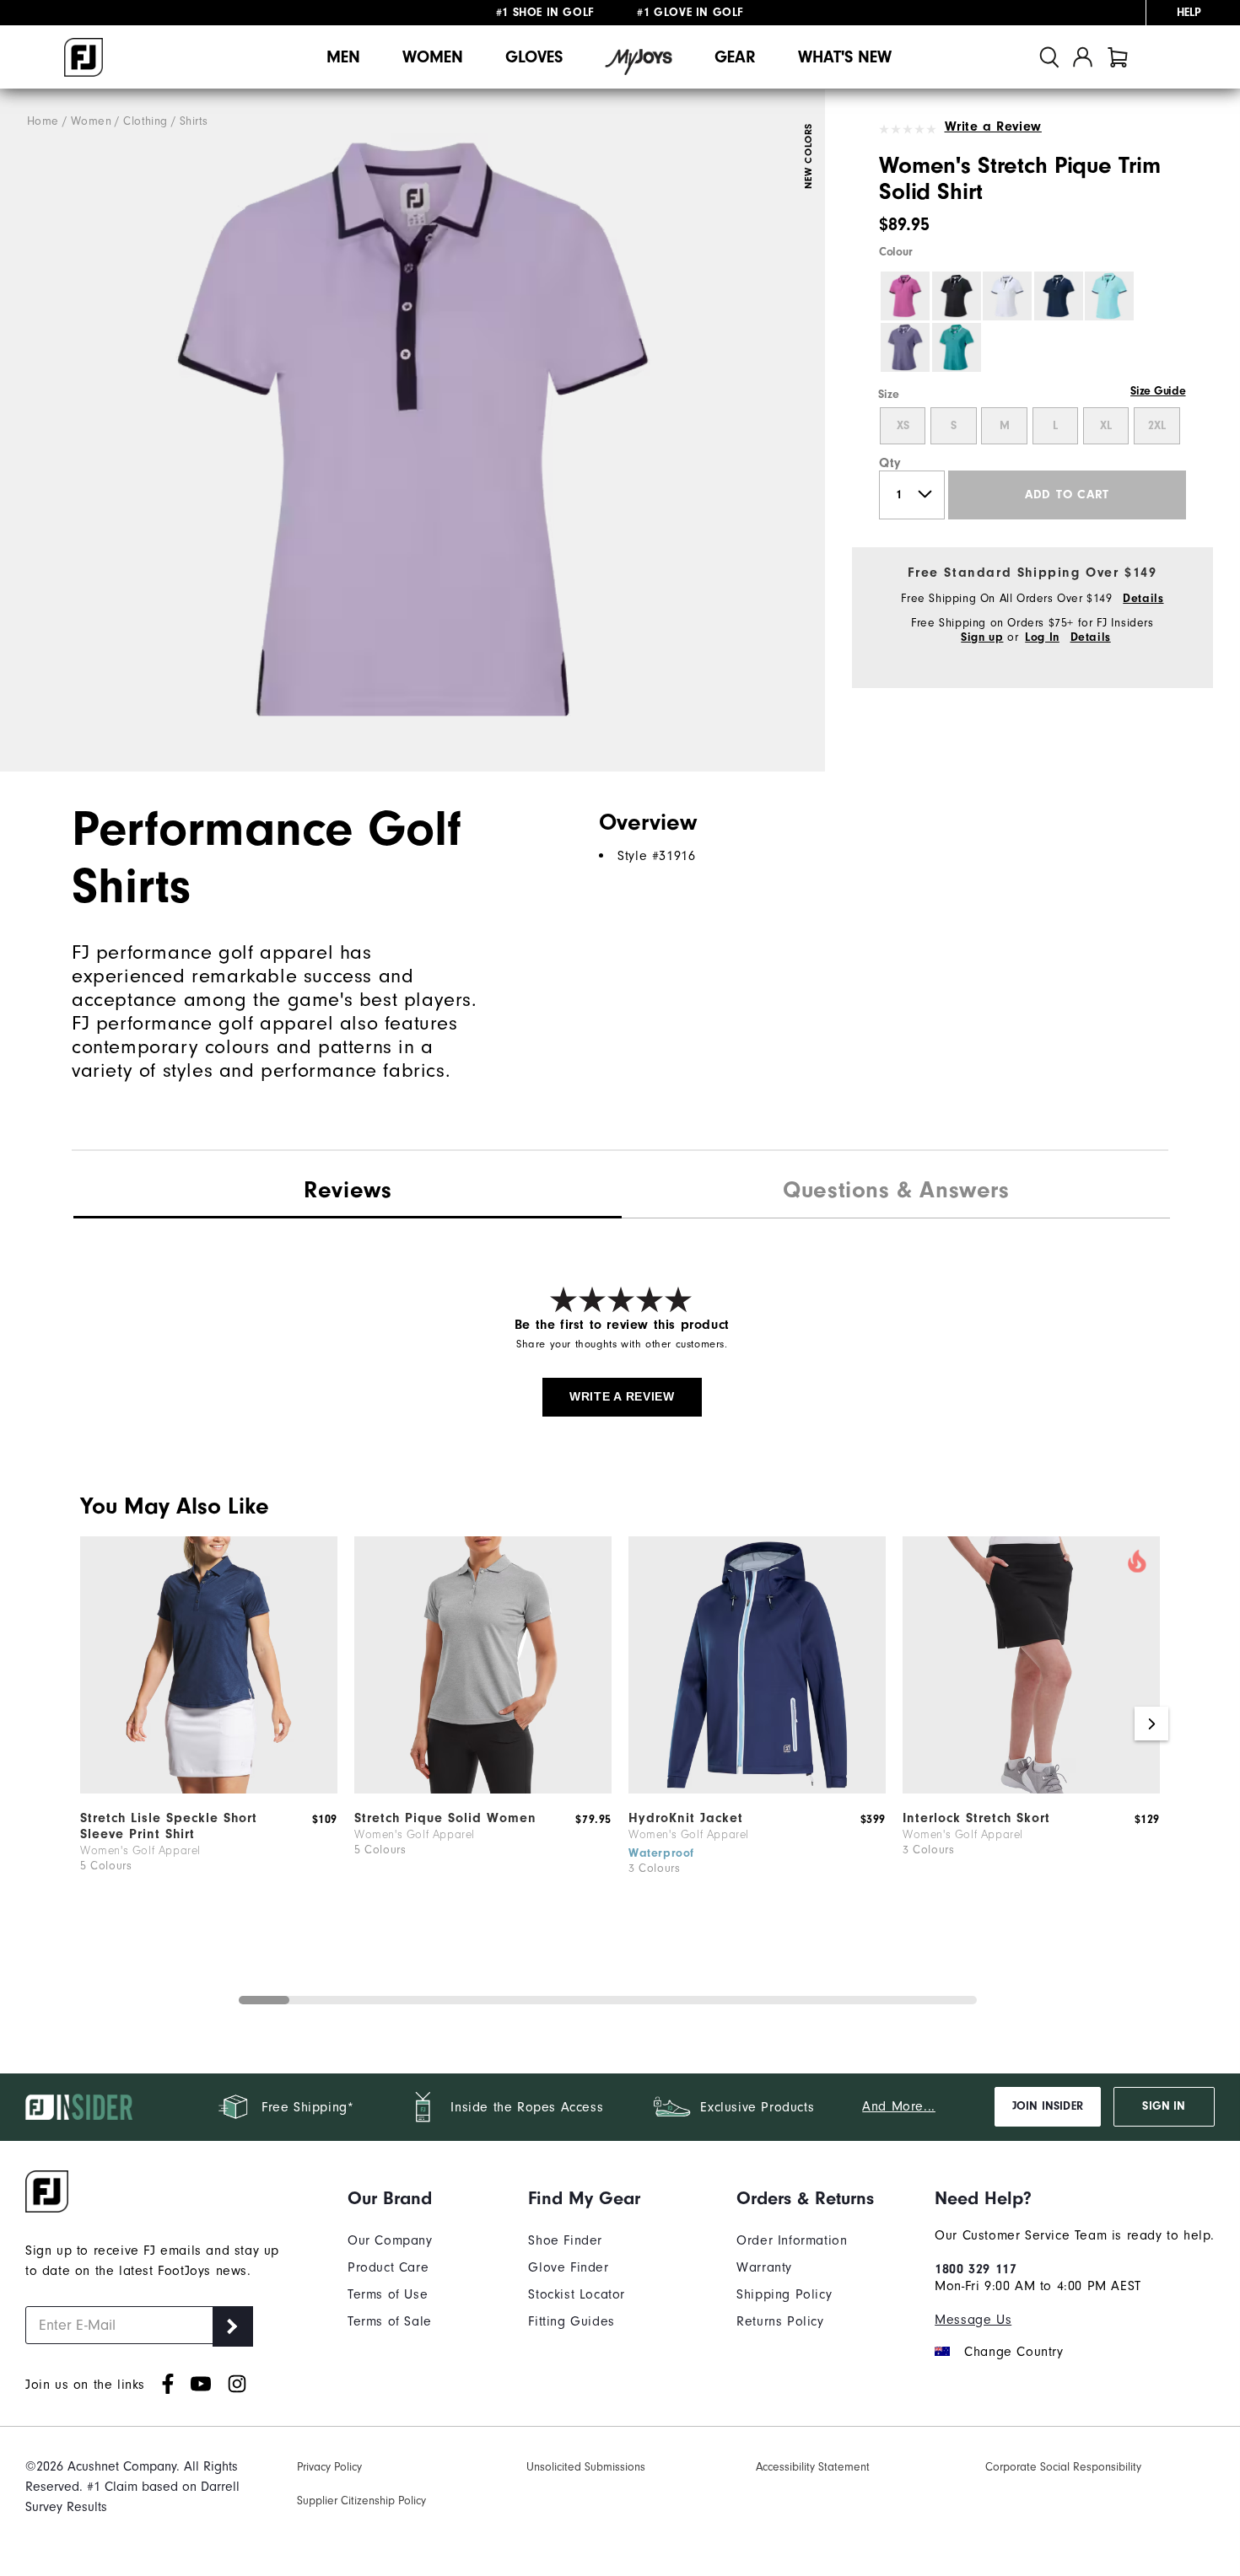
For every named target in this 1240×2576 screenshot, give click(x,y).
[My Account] (1083, 57)
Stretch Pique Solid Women (445, 1818)
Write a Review (993, 126)
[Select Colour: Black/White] (957, 296)
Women (433, 57)
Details (1143, 599)
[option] (412, 430)
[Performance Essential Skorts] (1031, 1789)
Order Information (792, 2240)
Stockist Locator (577, 2294)
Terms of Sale (390, 2321)
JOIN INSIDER (1048, 2106)
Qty (890, 463)
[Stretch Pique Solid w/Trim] (412, 430)
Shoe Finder (565, 2240)
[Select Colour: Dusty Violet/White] (905, 347)
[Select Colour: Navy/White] (1059, 296)
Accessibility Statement (813, 2467)
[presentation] (896, 1192)
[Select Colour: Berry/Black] (905, 296)
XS (903, 426)
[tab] (1118, 57)
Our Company (390, 2240)
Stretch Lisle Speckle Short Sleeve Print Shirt (169, 1826)
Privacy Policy (329, 2467)
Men (343, 57)
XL (1106, 426)
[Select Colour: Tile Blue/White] (957, 347)
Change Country (1014, 2352)
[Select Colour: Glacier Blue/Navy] (1109, 296)
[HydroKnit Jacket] (757, 1789)
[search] (1049, 57)
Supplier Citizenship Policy (361, 2501)
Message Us (973, 2320)
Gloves (534, 57)
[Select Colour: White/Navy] (1007, 296)
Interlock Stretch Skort (976, 1818)
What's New (845, 57)
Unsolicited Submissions (586, 2467)
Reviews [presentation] (348, 1190)
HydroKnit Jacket (686, 1818)
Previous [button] (89, 1724)
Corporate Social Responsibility (1063, 2467)
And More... (899, 2106)
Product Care (388, 2267)
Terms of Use (388, 2294)
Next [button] (1151, 1724)
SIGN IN (1164, 2106)
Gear (735, 57)
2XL (1157, 426)
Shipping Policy (784, 2294)
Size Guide (1158, 391)
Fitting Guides (571, 2321)
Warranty (764, 2267)
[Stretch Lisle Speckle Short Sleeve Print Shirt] (209, 1789)
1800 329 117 (976, 2269)
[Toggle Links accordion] (390, 2198)
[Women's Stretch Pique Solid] (483, 1789)
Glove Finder (568, 2267)
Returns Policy (780, 2321)
